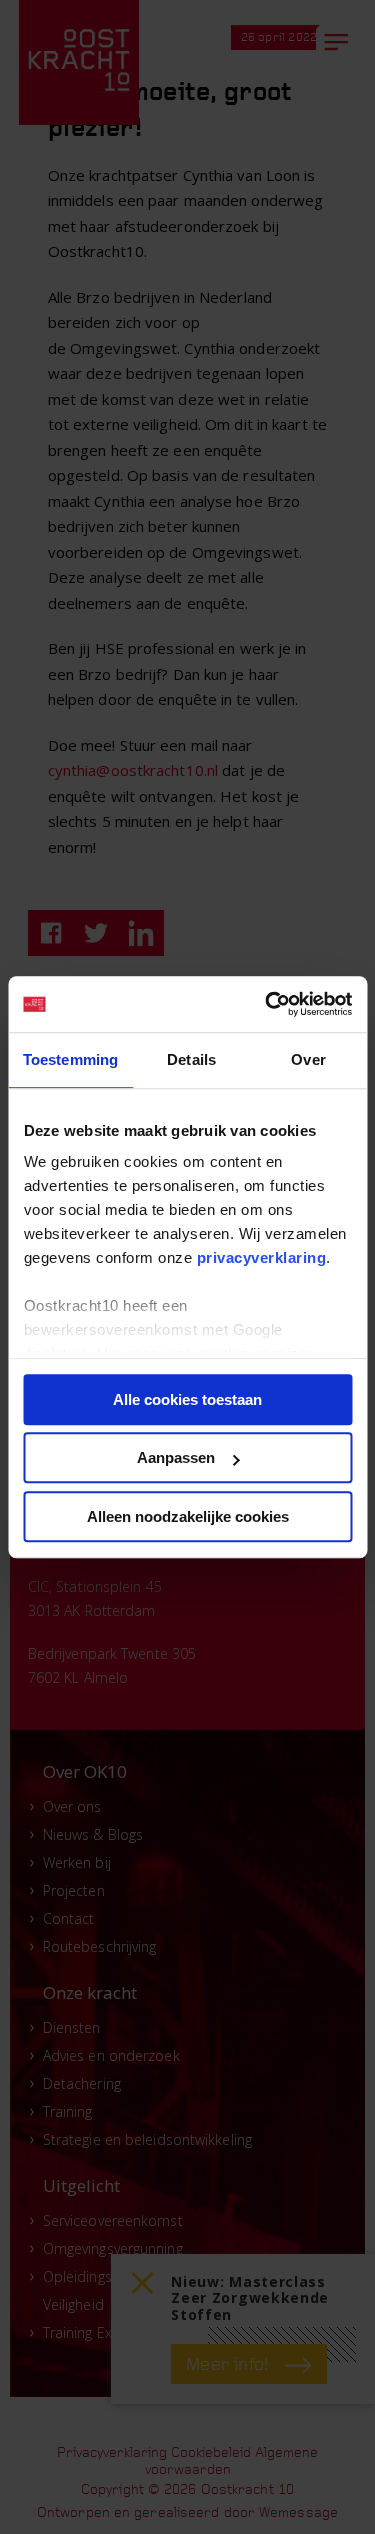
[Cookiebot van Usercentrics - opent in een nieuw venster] (267, 1004)
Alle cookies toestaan (187, 1399)
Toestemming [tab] (70, 1059)
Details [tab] (191, 1059)
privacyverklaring (261, 1257)
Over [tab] (308, 1059)
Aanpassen (176, 1457)
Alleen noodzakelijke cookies (188, 1516)
